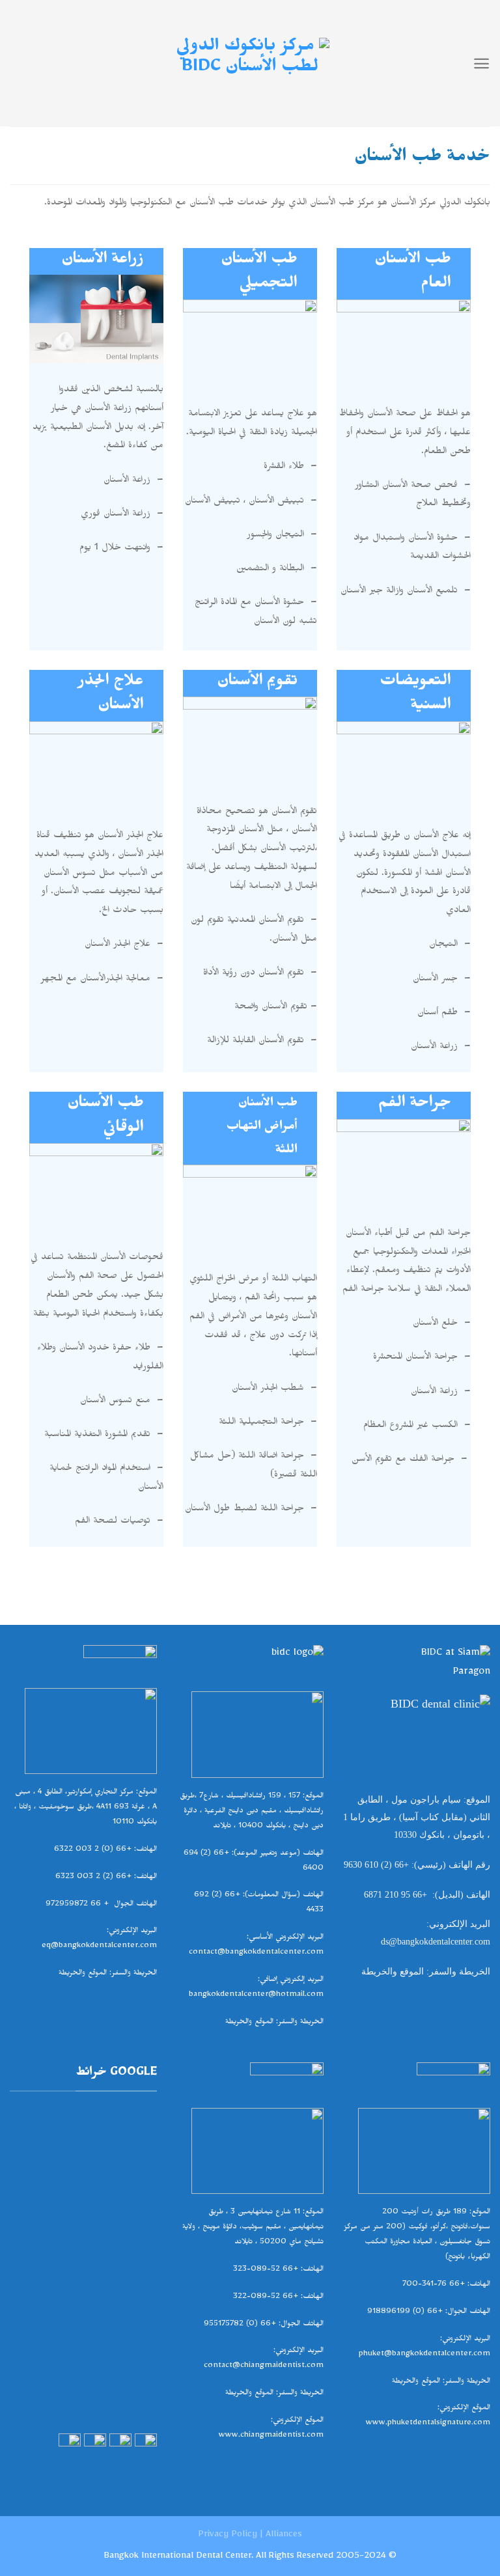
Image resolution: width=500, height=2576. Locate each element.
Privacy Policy (228, 2536)
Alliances (284, 2536)
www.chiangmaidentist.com (271, 2436)
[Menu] (481, 63)
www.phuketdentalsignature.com (428, 2424)
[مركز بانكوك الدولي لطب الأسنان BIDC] (250, 63)
